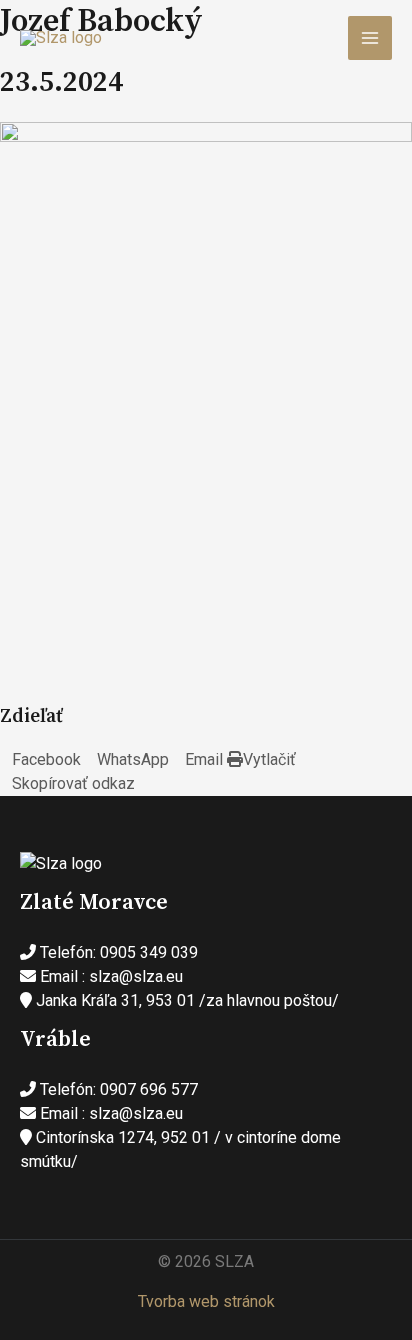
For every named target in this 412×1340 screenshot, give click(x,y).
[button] (40, 760)
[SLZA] (61, 38)
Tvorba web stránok (206, 1301)
